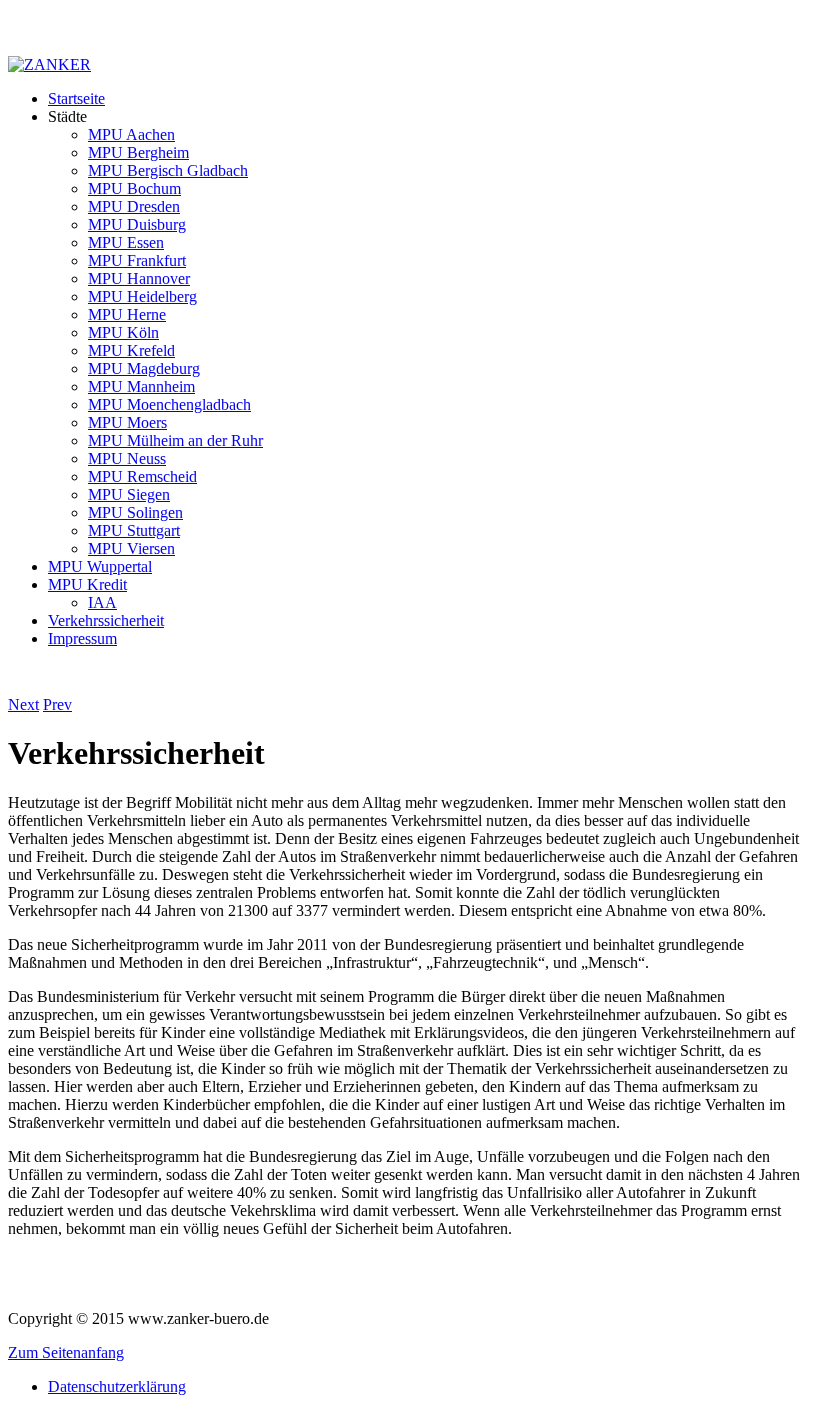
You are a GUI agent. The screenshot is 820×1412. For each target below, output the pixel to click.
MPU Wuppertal (100, 566)
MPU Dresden (134, 206)
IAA (102, 602)
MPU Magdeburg (144, 368)
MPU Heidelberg (142, 296)
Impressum (82, 638)
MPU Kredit (87, 584)
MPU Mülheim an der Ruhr (175, 440)
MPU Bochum (134, 188)
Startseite (76, 98)
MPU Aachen (131, 134)
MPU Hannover (139, 278)
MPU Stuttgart (134, 530)
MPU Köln (123, 332)
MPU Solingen (135, 512)
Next (23, 704)
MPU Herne (127, 314)
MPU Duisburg (137, 224)
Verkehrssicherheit (106, 620)
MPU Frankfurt (137, 260)
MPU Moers (127, 422)
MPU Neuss (127, 458)
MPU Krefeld (131, 350)
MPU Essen (126, 242)
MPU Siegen (129, 494)
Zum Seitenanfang (66, 1352)
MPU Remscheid (142, 476)
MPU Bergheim (138, 152)
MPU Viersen (131, 548)
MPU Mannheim (141, 386)
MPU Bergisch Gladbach (168, 170)
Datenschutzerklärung (117, 1386)
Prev (57, 704)
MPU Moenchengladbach (169, 404)
